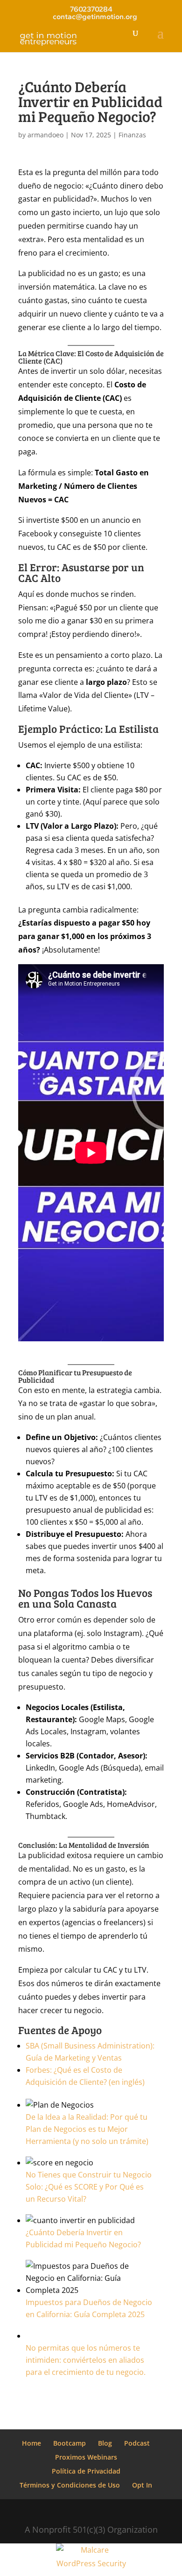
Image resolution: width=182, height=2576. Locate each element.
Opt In (142, 2485)
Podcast (137, 2443)
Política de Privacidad (86, 2471)
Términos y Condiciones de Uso (70, 2485)
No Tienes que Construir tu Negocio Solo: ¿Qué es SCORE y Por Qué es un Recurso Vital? (89, 2187)
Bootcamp (70, 2443)
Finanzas (132, 135)
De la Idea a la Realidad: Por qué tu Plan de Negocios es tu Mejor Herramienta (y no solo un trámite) (87, 2129)
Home (31, 2443)
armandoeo (45, 135)
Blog (105, 2443)
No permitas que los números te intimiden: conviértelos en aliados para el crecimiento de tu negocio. (86, 2360)
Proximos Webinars (86, 2457)
